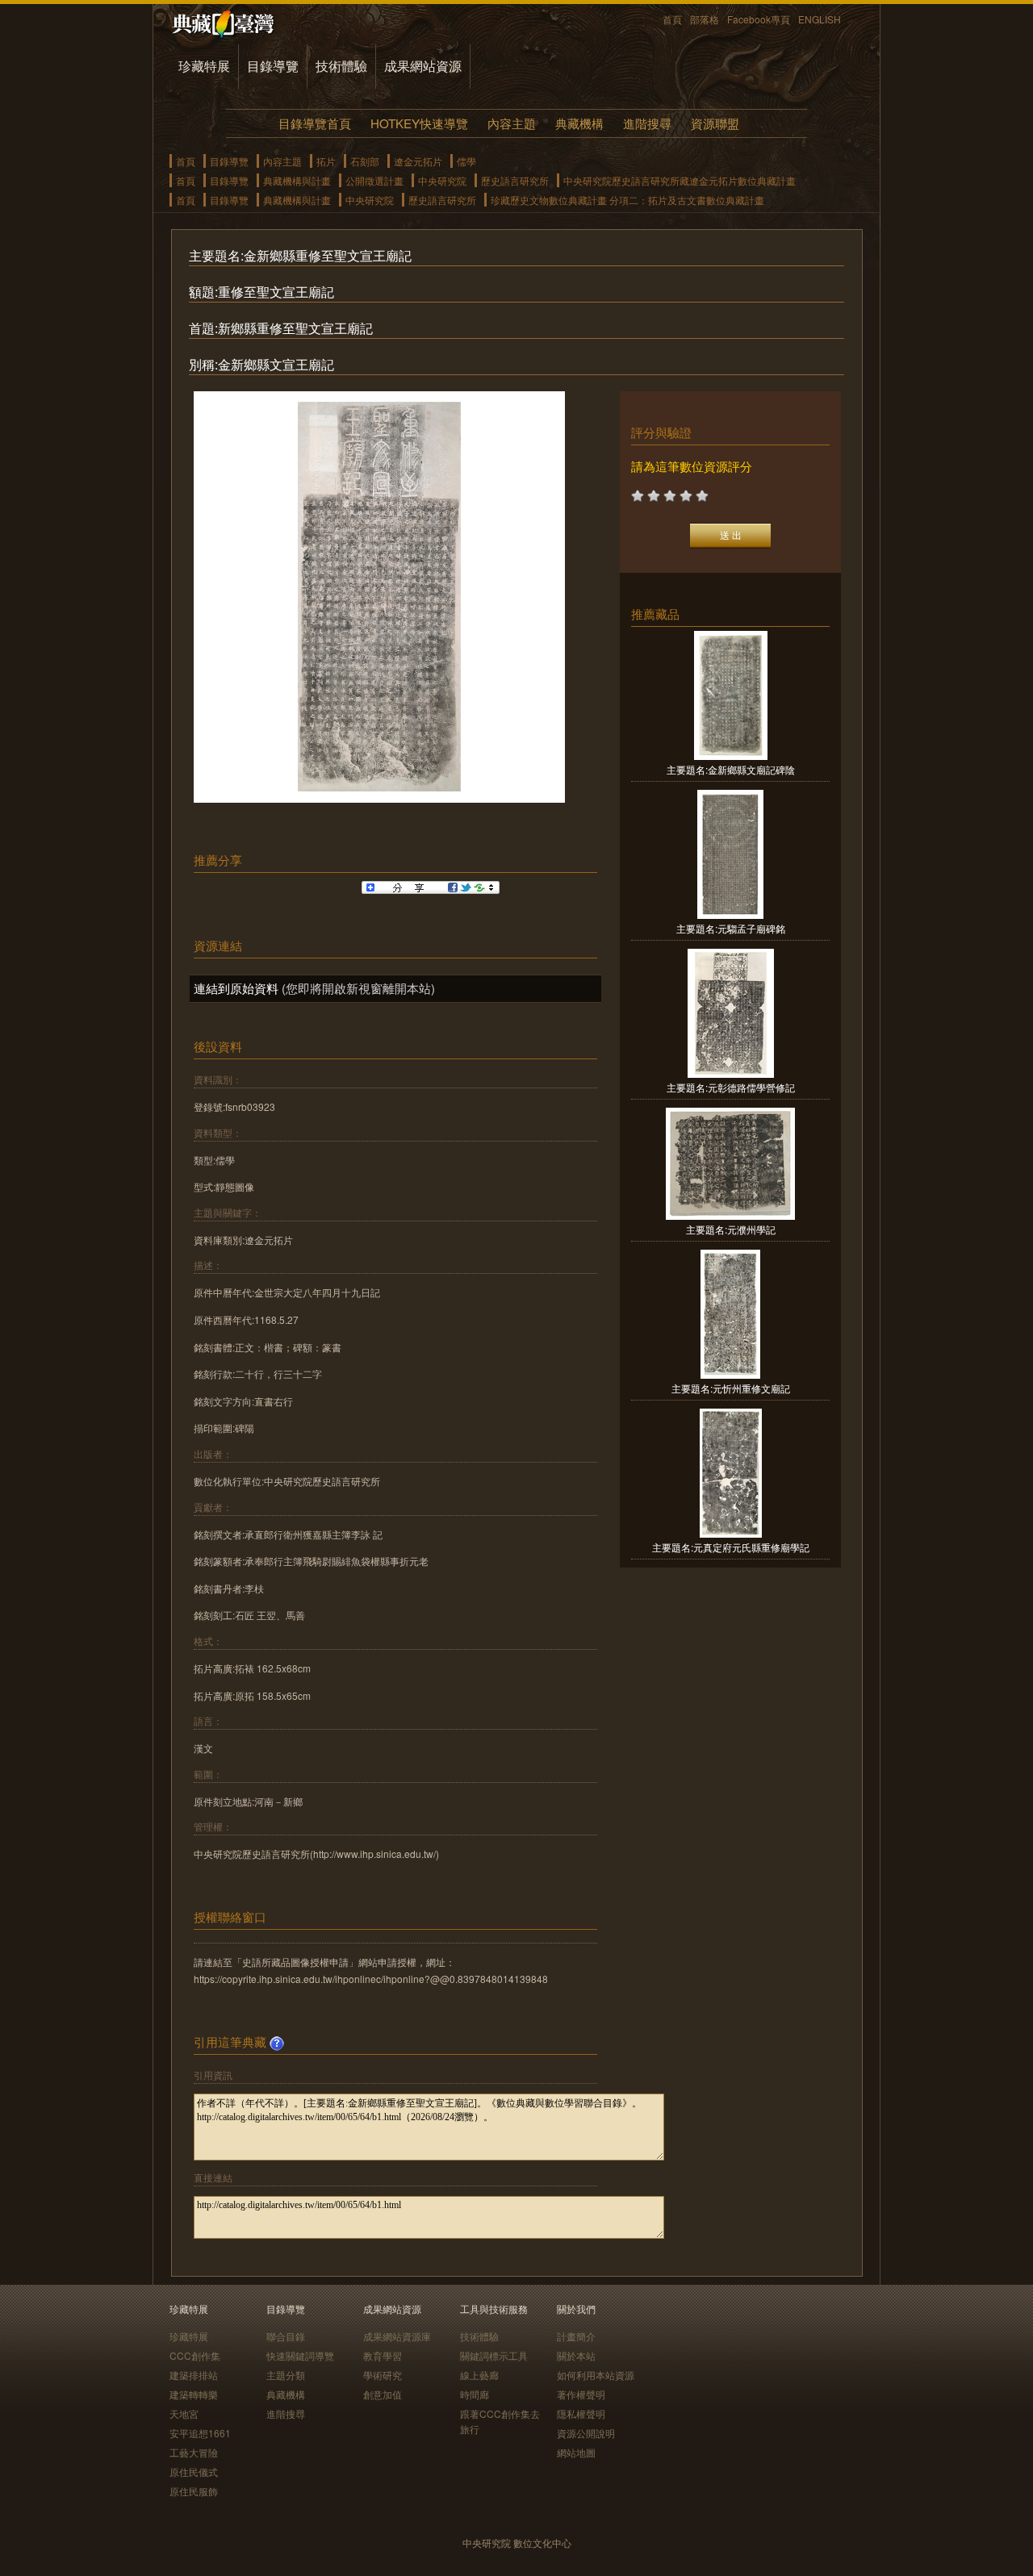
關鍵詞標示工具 (494, 2355)
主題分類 (286, 2375)
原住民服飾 (194, 2491)
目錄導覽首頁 (315, 123)
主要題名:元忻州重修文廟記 (731, 1388)
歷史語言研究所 (515, 180)
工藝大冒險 (194, 2452)
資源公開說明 (586, 2433)
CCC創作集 (195, 2355)
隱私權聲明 (581, 2413)
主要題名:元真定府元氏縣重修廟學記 (731, 1547)
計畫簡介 (576, 2336)
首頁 (672, 19)
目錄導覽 (273, 66)
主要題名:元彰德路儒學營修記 (731, 1087)
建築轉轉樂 (194, 2394)
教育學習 (383, 2355)
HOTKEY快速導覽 (419, 123)
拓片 (326, 161)
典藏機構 (579, 123)
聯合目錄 (286, 2336)
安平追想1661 (200, 2433)
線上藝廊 (479, 2375)
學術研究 (383, 2375)
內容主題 (512, 123)
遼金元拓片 (418, 161)
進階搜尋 (647, 123)
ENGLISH (820, 19)
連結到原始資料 (236, 988)
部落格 (705, 19)
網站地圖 (576, 2452)
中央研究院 (442, 180)
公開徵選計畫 (374, 180)
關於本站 (576, 2355)
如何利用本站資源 (596, 2375)
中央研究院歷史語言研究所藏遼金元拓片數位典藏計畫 (680, 180)
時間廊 (475, 2394)
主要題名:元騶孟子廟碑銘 (731, 928)
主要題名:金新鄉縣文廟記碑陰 (731, 769)
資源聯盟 (715, 123)
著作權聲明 (581, 2394)
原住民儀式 (194, 2472)
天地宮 (184, 2413)
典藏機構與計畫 (297, 180)
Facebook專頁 (759, 19)
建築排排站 (194, 2375)
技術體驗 (341, 66)
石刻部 (365, 161)
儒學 (466, 161)
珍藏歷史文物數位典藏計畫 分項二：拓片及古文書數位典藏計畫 (627, 200)
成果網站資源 (423, 66)
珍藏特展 (204, 66)
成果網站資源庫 (397, 2336)
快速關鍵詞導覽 (300, 2355)
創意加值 (383, 2394)
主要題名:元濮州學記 (731, 1229)
